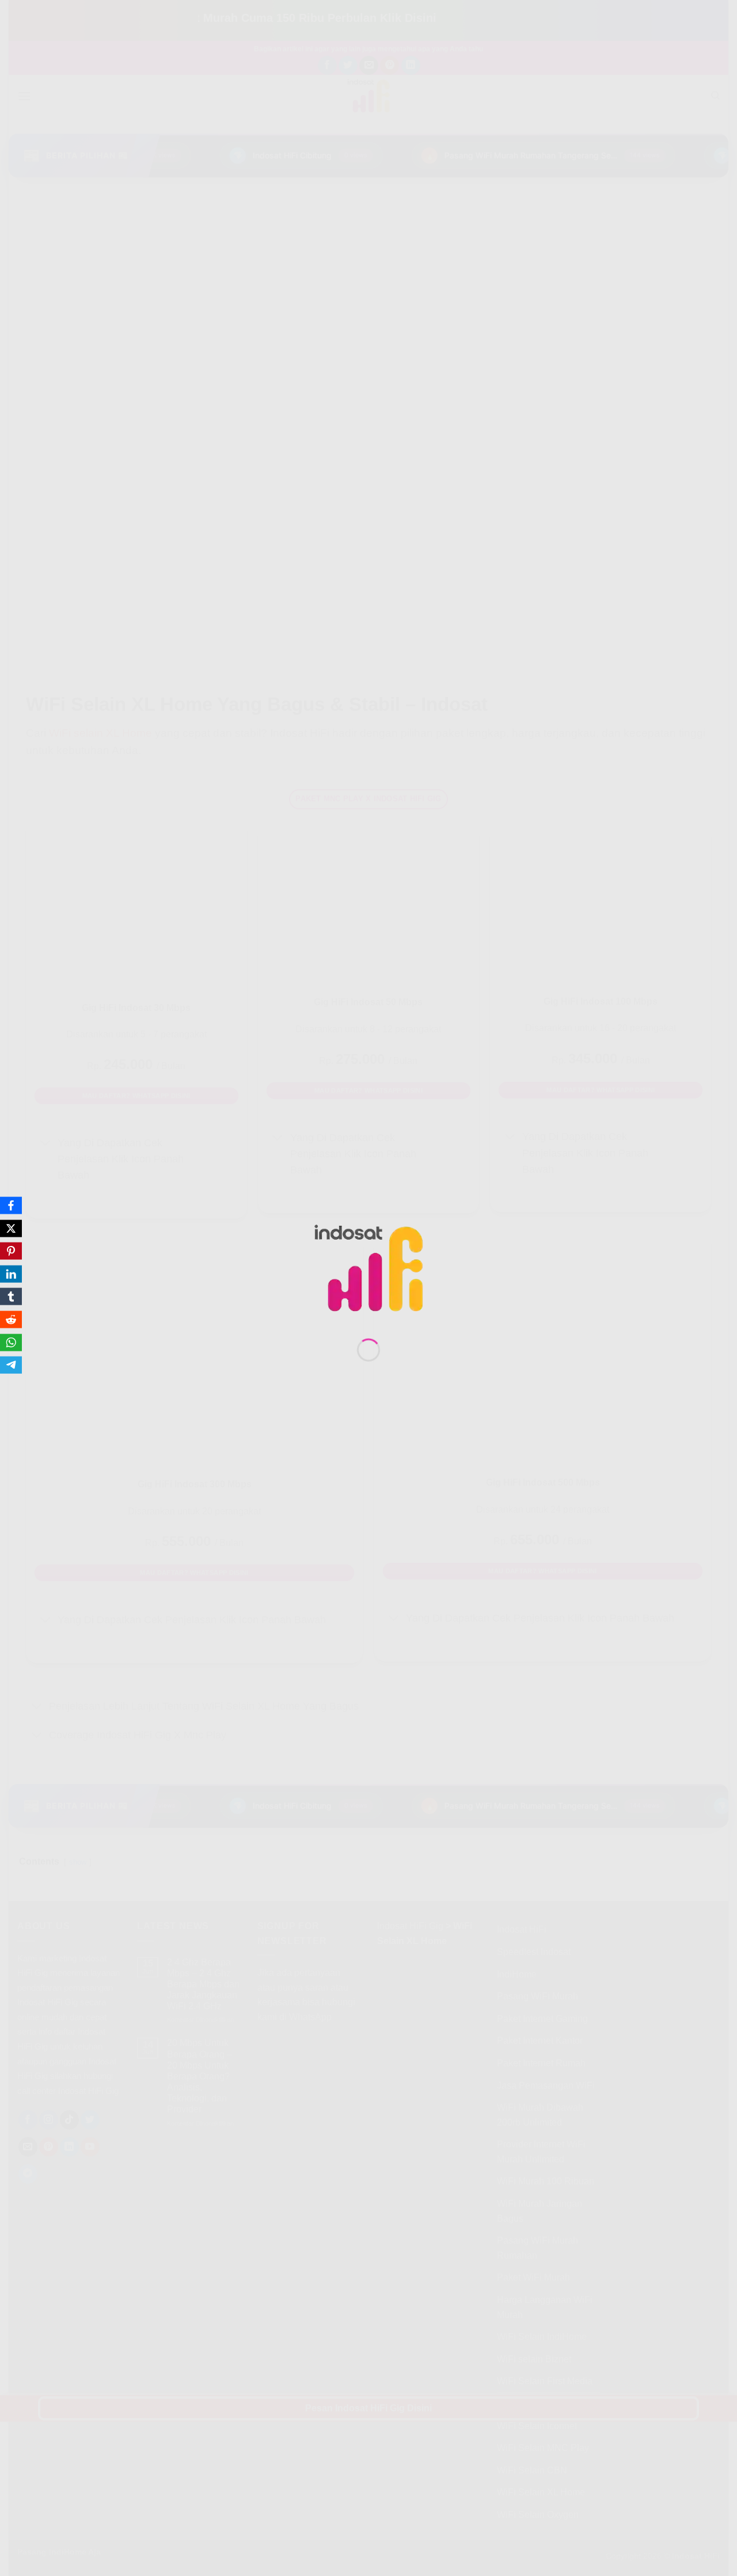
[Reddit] (11, 1320)
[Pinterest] (11, 1251)
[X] (11, 1228)
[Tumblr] (11, 1297)
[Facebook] (11, 1206)
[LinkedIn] (11, 1274)
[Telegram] (11, 1365)
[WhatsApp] (11, 1342)
